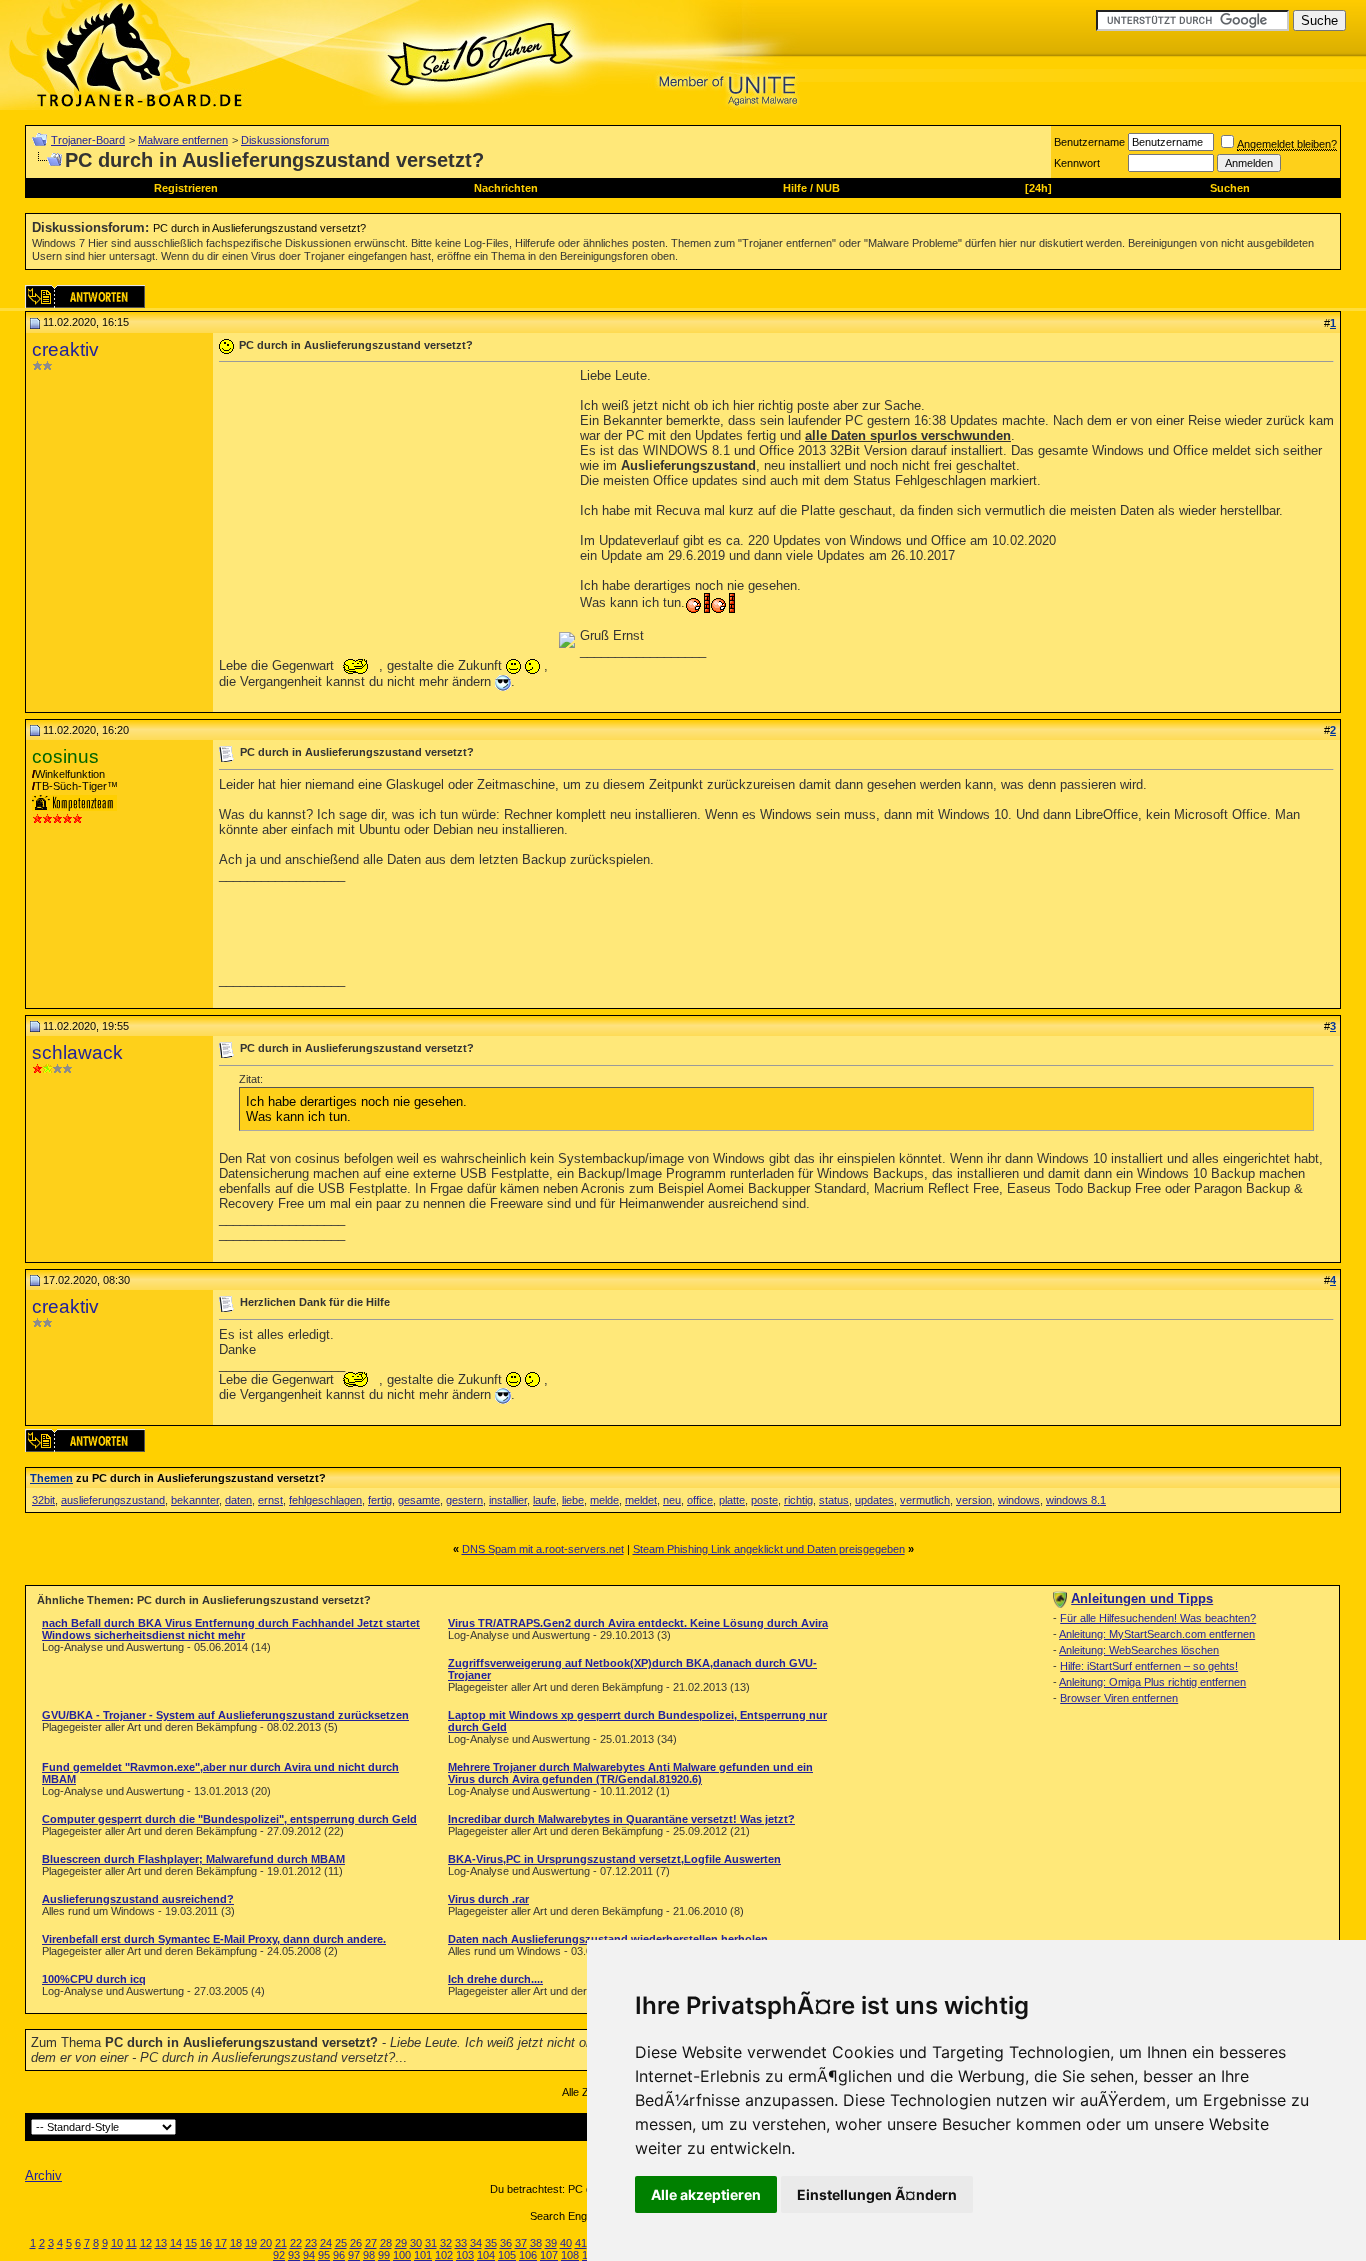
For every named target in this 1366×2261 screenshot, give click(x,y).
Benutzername (1089, 142)
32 (446, 2243)
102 (444, 2255)
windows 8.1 (1076, 1500)
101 (423, 2255)
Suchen (1230, 188)
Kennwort (1077, 163)
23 (311, 2243)
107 (549, 2255)
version (974, 1500)
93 (294, 2255)
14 (176, 2243)
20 (266, 2243)
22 (296, 2243)
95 (324, 2255)
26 (356, 2243)
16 (206, 2243)
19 (251, 2243)
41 (581, 2243)
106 (528, 2255)
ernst (270, 1500)
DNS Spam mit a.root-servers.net (543, 1549)
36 (506, 2243)
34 (476, 2243)
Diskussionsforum (285, 140)
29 (401, 2243)
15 (191, 2243)
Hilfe (795, 188)
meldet (641, 1500)
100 (402, 2255)
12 (146, 2243)
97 (354, 2255)
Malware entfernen (183, 140)
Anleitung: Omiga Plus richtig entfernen (1152, 1682)
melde (604, 1500)
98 (369, 2255)
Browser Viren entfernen (1119, 1698)
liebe (573, 1500)
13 (161, 2243)
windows (1019, 1500)
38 (536, 2243)
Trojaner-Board (88, 140)
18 (236, 2243)
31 (431, 2243)
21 (281, 2243)
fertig (380, 1500)
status (834, 1500)
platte (732, 1500)
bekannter (195, 1500)
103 (465, 2255)
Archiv (43, 2175)
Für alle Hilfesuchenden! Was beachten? (1158, 1618)
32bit (43, 1500)
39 (551, 2243)
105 (507, 2255)
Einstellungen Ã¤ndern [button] (877, 2194)
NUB (828, 188)
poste (764, 1500)
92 (279, 2255)
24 (326, 2243)
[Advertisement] (387, 508)
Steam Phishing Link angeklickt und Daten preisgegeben (769, 1549)
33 (461, 2243)
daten (238, 1500)
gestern (464, 1500)
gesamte (419, 1500)
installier (508, 1500)
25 (341, 2243)
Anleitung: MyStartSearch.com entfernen (1157, 1634)
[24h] (1038, 188)
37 (521, 2243)
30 (416, 2243)
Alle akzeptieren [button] (706, 2194)
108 (570, 2255)
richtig (798, 1500)
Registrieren (186, 188)
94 (309, 2255)
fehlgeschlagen (325, 1500)
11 (131, 2243)
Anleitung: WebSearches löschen (1139, 1650)
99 (384, 2255)
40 (566, 2243)
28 (386, 2243)
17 (221, 2243)
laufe (544, 1500)
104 (486, 2255)
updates (874, 1500)
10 (117, 2243)
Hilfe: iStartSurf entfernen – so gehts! (1149, 1666)
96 (339, 2255)
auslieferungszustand (113, 1500)
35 (491, 2243)
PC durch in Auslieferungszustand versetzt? (259, 228)
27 (371, 2243)
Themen (51, 1478)
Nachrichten (506, 188)
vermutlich (925, 1500)
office (700, 1500)
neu (672, 1500)
